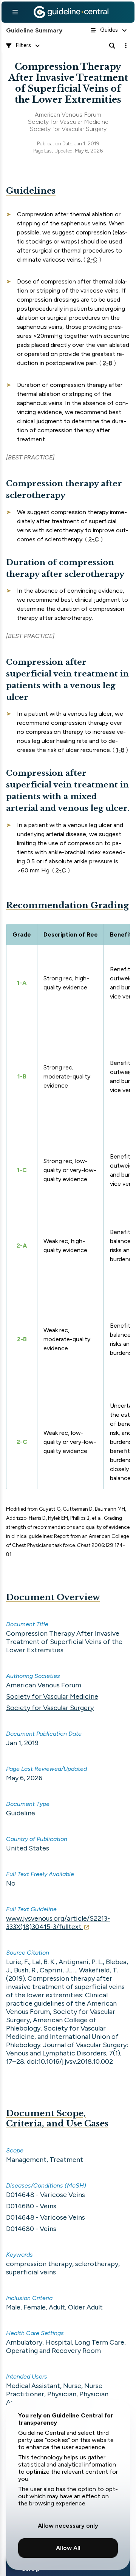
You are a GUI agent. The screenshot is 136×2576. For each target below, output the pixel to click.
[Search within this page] (112, 46)
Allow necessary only (68, 2526)
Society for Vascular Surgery (50, 1708)
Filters (23, 45)
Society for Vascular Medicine (52, 1696)
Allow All (68, 2548)
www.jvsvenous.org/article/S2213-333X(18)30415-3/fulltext (58, 1923)
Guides (109, 30)
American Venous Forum (44, 1685)
